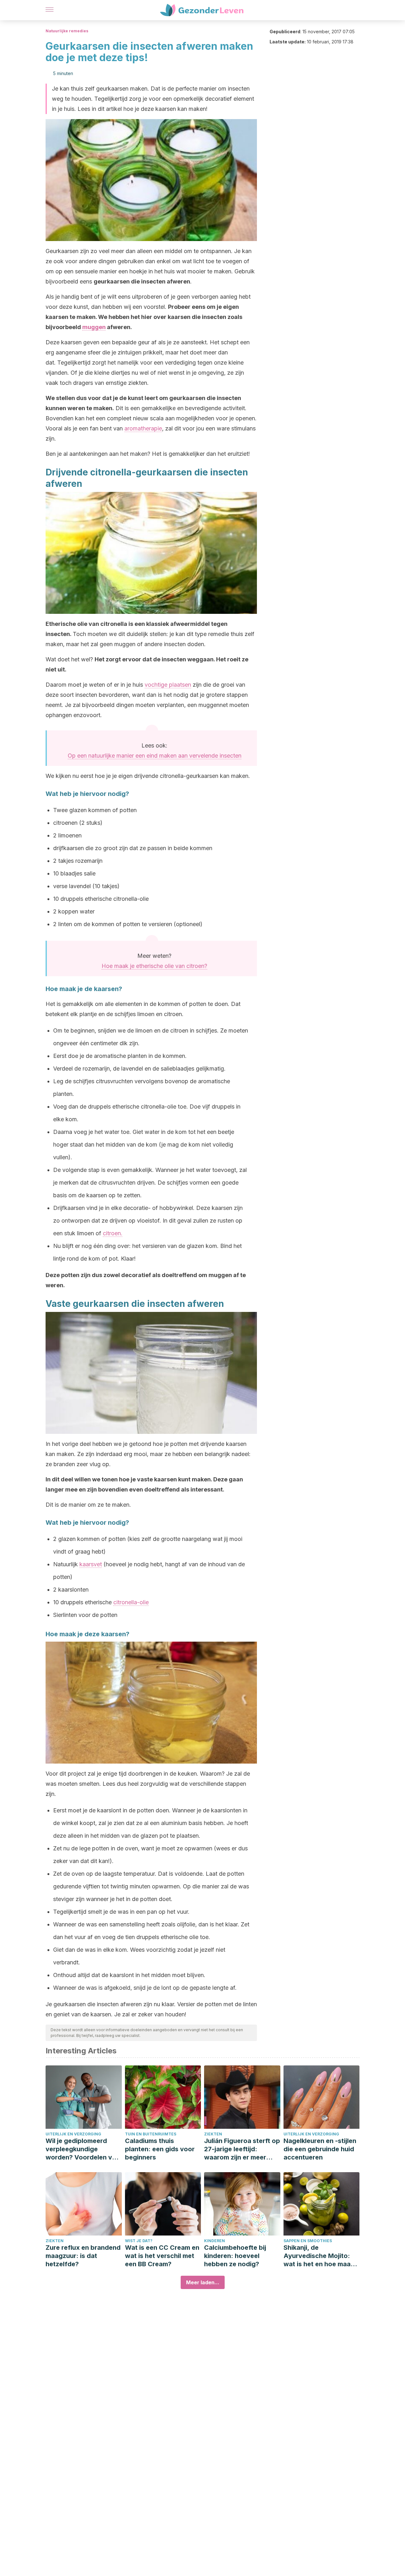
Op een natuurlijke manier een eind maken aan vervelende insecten (155, 756)
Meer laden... (203, 2282)
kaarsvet (91, 1564)
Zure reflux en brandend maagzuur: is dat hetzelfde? (83, 2256)
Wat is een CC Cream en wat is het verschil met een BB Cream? (162, 2256)
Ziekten (213, 2134)
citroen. (113, 1233)
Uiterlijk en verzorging (73, 2134)
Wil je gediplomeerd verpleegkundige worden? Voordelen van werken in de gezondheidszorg (83, 2149)
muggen (94, 327)
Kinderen (215, 2241)
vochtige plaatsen (168, 685)
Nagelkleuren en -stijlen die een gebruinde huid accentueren (320, 2149)
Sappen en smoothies (308, 2241)
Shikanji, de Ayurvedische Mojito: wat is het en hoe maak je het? (319, 2256)
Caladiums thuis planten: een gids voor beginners (160, 2149)
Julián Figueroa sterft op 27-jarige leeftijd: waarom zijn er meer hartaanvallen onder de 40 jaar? (242, 2149)
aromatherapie (143, 428)
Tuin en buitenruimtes (151, 2134)
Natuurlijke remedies (67, 31)
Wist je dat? (139, 2241)
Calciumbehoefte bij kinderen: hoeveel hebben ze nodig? (235, 2256)
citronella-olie (131, 1602)
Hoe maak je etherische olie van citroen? (154, 966)
